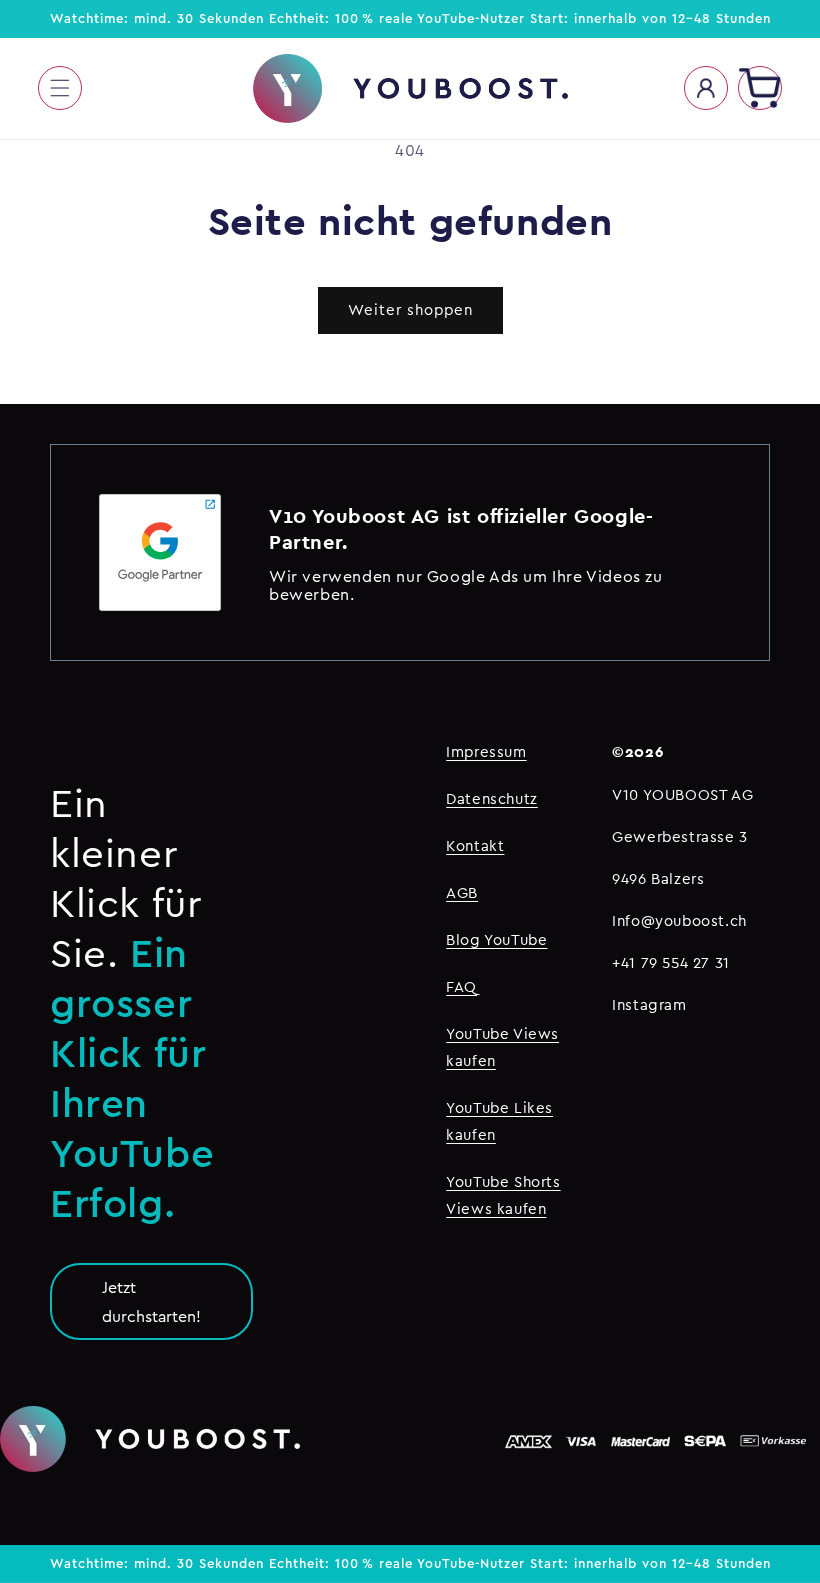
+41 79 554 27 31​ (671, 962)
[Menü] (60, 88)
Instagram (649, 1004)
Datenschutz (492, 798)
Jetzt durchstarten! (151, 1301)
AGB (462, 892)
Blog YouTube (496, 939)
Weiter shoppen (410, 309)
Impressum (486, 751)
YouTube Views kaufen (502, 1047)
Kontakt (475, 845)
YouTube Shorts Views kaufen (503, 1195)
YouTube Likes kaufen (499, 1121)
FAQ (461, 986)
